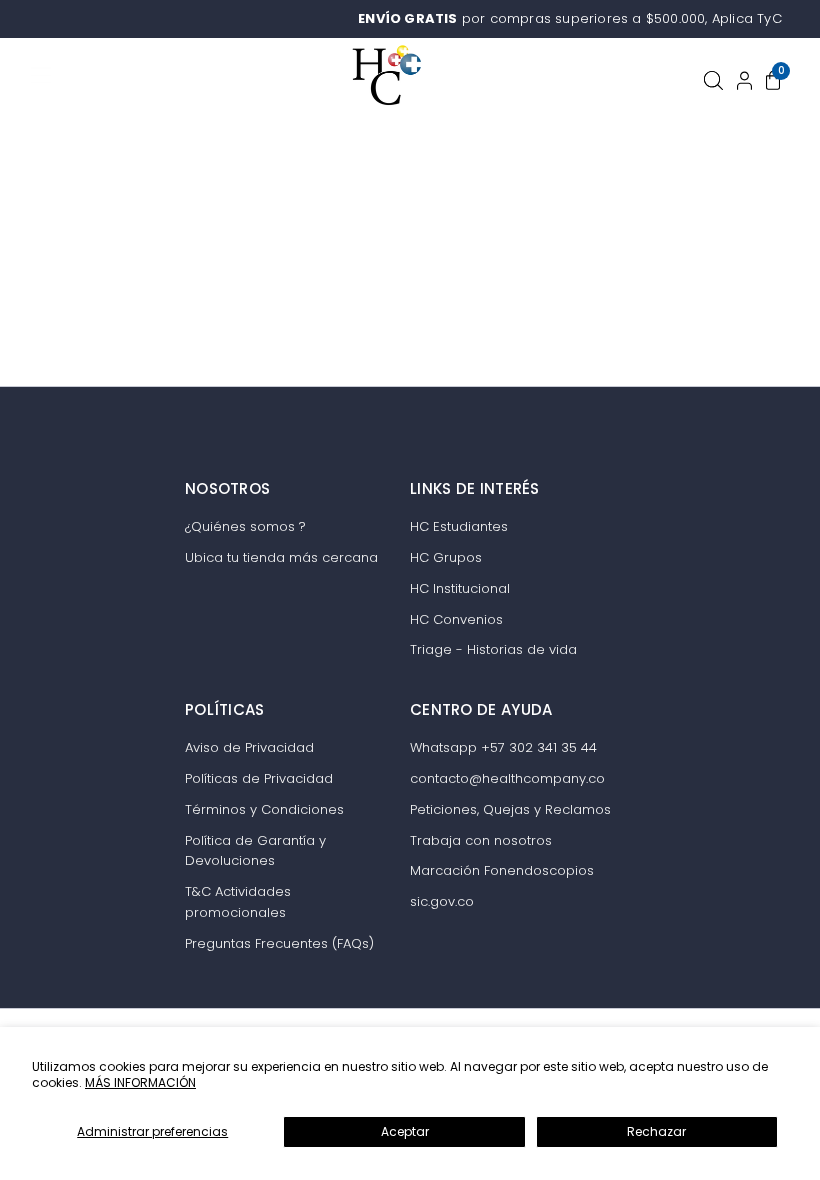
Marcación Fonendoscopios (502, 870)
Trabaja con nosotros (481, 840)
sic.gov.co (442, 901)
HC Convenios (456, 619)
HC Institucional (460, 588)
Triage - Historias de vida (493, 649)
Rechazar (656, 1131)
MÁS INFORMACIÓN (140, 1082)
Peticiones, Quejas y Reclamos (510, 809)
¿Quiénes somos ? (245, 526)
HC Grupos (446, 557)
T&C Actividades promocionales (238, 902)
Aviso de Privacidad (249, 747)
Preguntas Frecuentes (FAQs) (279, 943)
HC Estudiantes (459, 526)
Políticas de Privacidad (259, 778)
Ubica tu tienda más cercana (281, 557)
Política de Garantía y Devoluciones (255, 851)
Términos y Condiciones (264, 809)
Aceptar (405, 1131)
